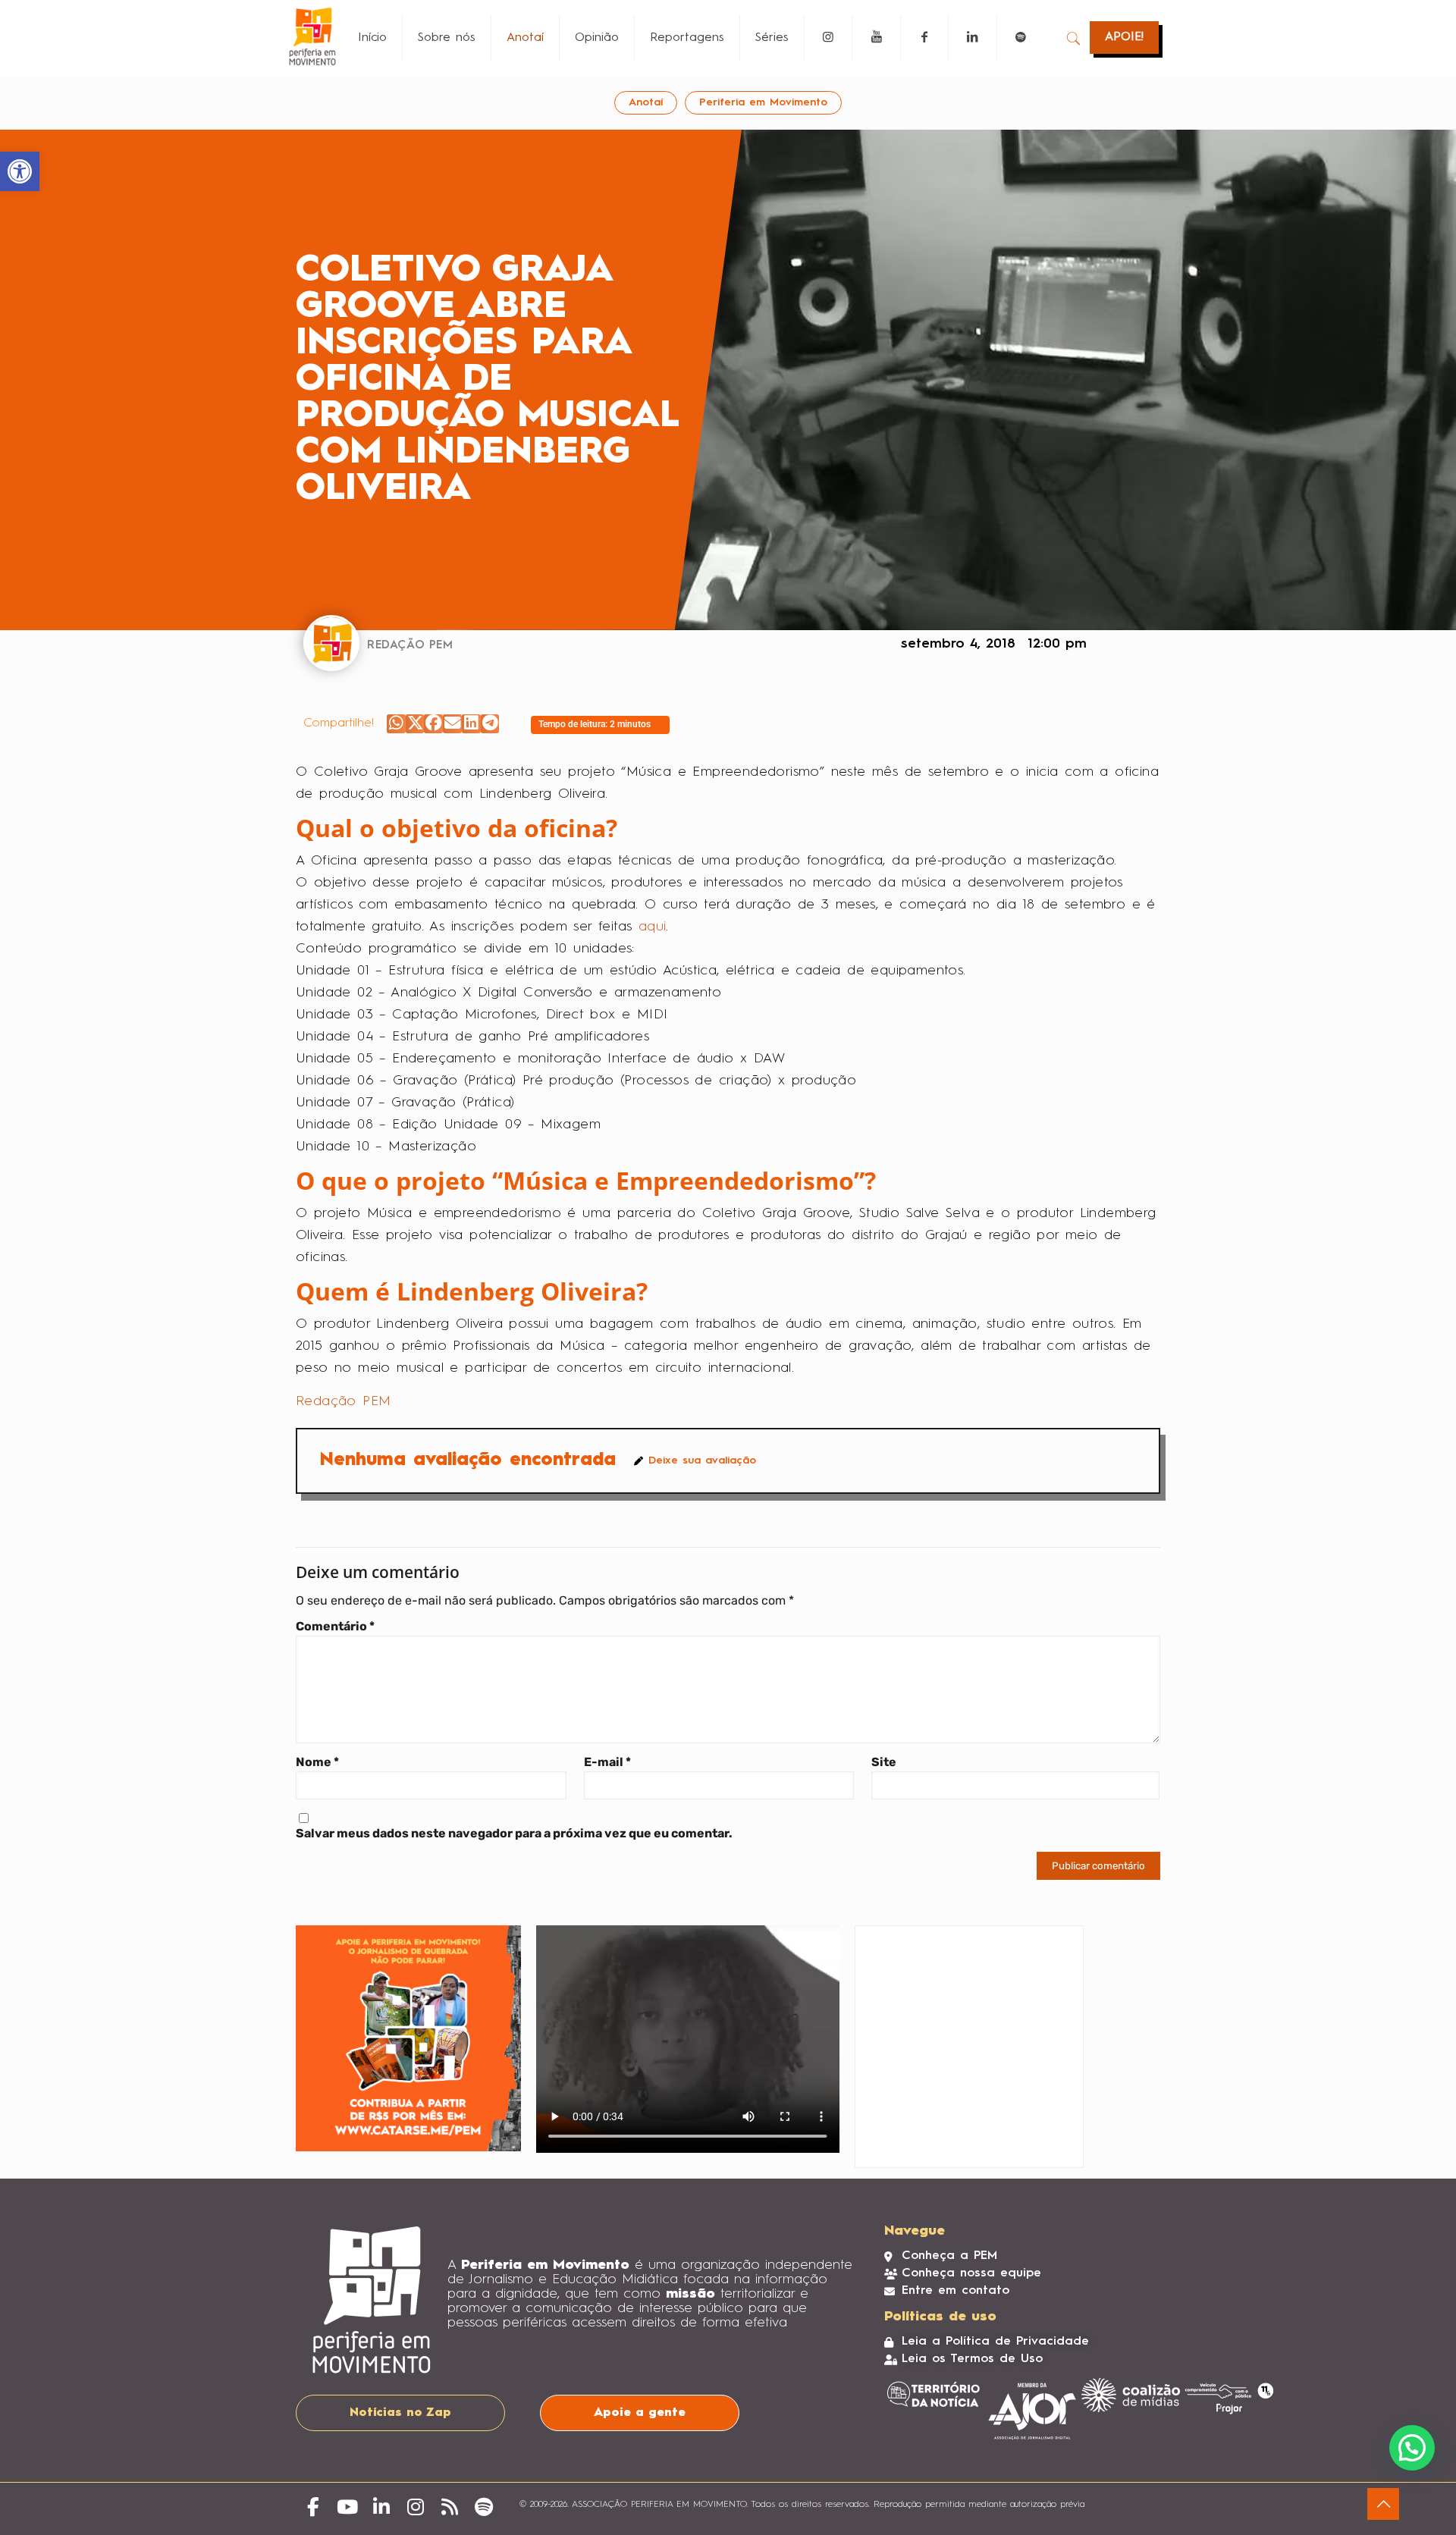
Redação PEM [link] (343, 1401)
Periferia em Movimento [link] (763, 102)
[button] (396, 724)
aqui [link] (653, 927)
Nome (317, 1762)
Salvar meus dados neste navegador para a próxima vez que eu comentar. (514, 1833)
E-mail (607, 1762)
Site (884, 1762)
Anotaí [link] (646, 102)
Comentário (335, 1626)
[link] (20, 171)
